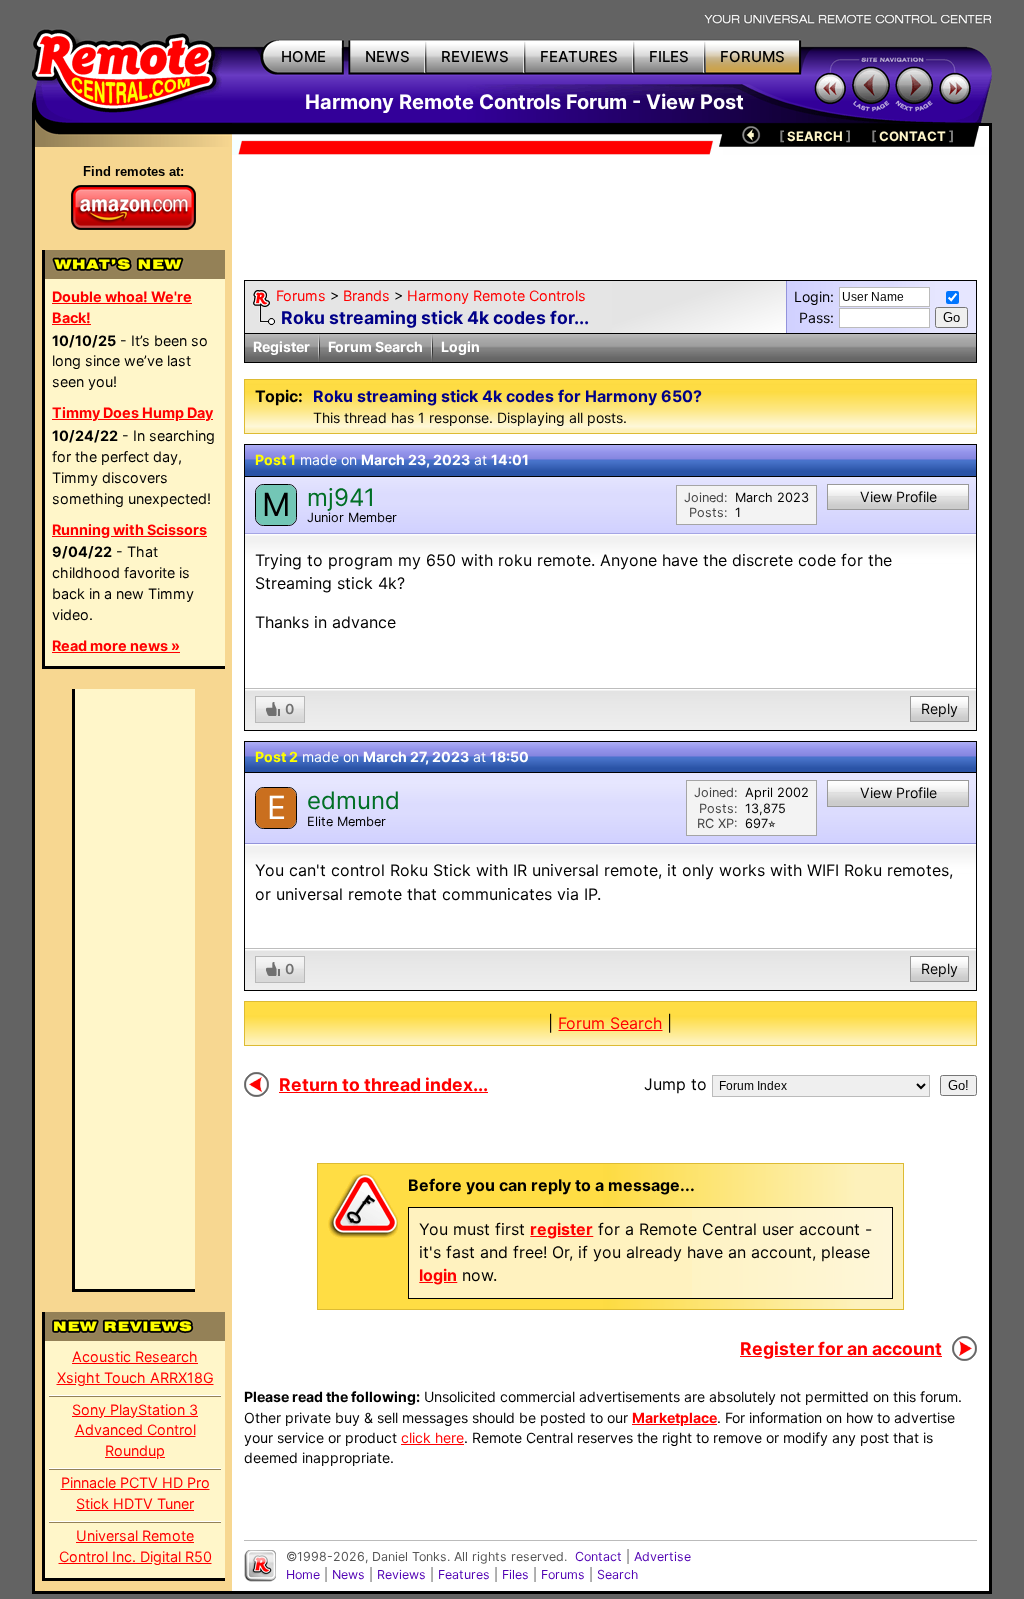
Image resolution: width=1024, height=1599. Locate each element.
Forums (301, 295)
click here (432, 1437)
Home (303, 1574)
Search (617, 1574)
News (348, 1574)
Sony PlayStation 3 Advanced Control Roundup (135, 1430)
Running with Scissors (129, 529)
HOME (303, 56)
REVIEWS (475, 56)
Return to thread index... (383, 1084)
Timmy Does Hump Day (132, 412)
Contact (598, 1556)
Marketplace (674, 1417)
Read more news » (116, 645)
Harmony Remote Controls (496, 295)
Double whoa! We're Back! (122, 307)
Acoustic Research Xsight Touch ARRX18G (135, 1367)
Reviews (401, 1574)
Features (464, 1574)
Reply (939, 708)
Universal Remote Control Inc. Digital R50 (135, 1546)
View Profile (898, 496)
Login (460, 346)
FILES (669, 56)
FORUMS (752, 56)
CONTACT (912, 136)
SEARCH (815, 136)
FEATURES (579, 56)
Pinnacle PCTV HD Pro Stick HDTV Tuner (135, 1493)
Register (281, 346)
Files (515, 1574)
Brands (366, 295)
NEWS (387, 56)
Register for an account (841, 1348)
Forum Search (375, 346)
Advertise (662, 1556)
